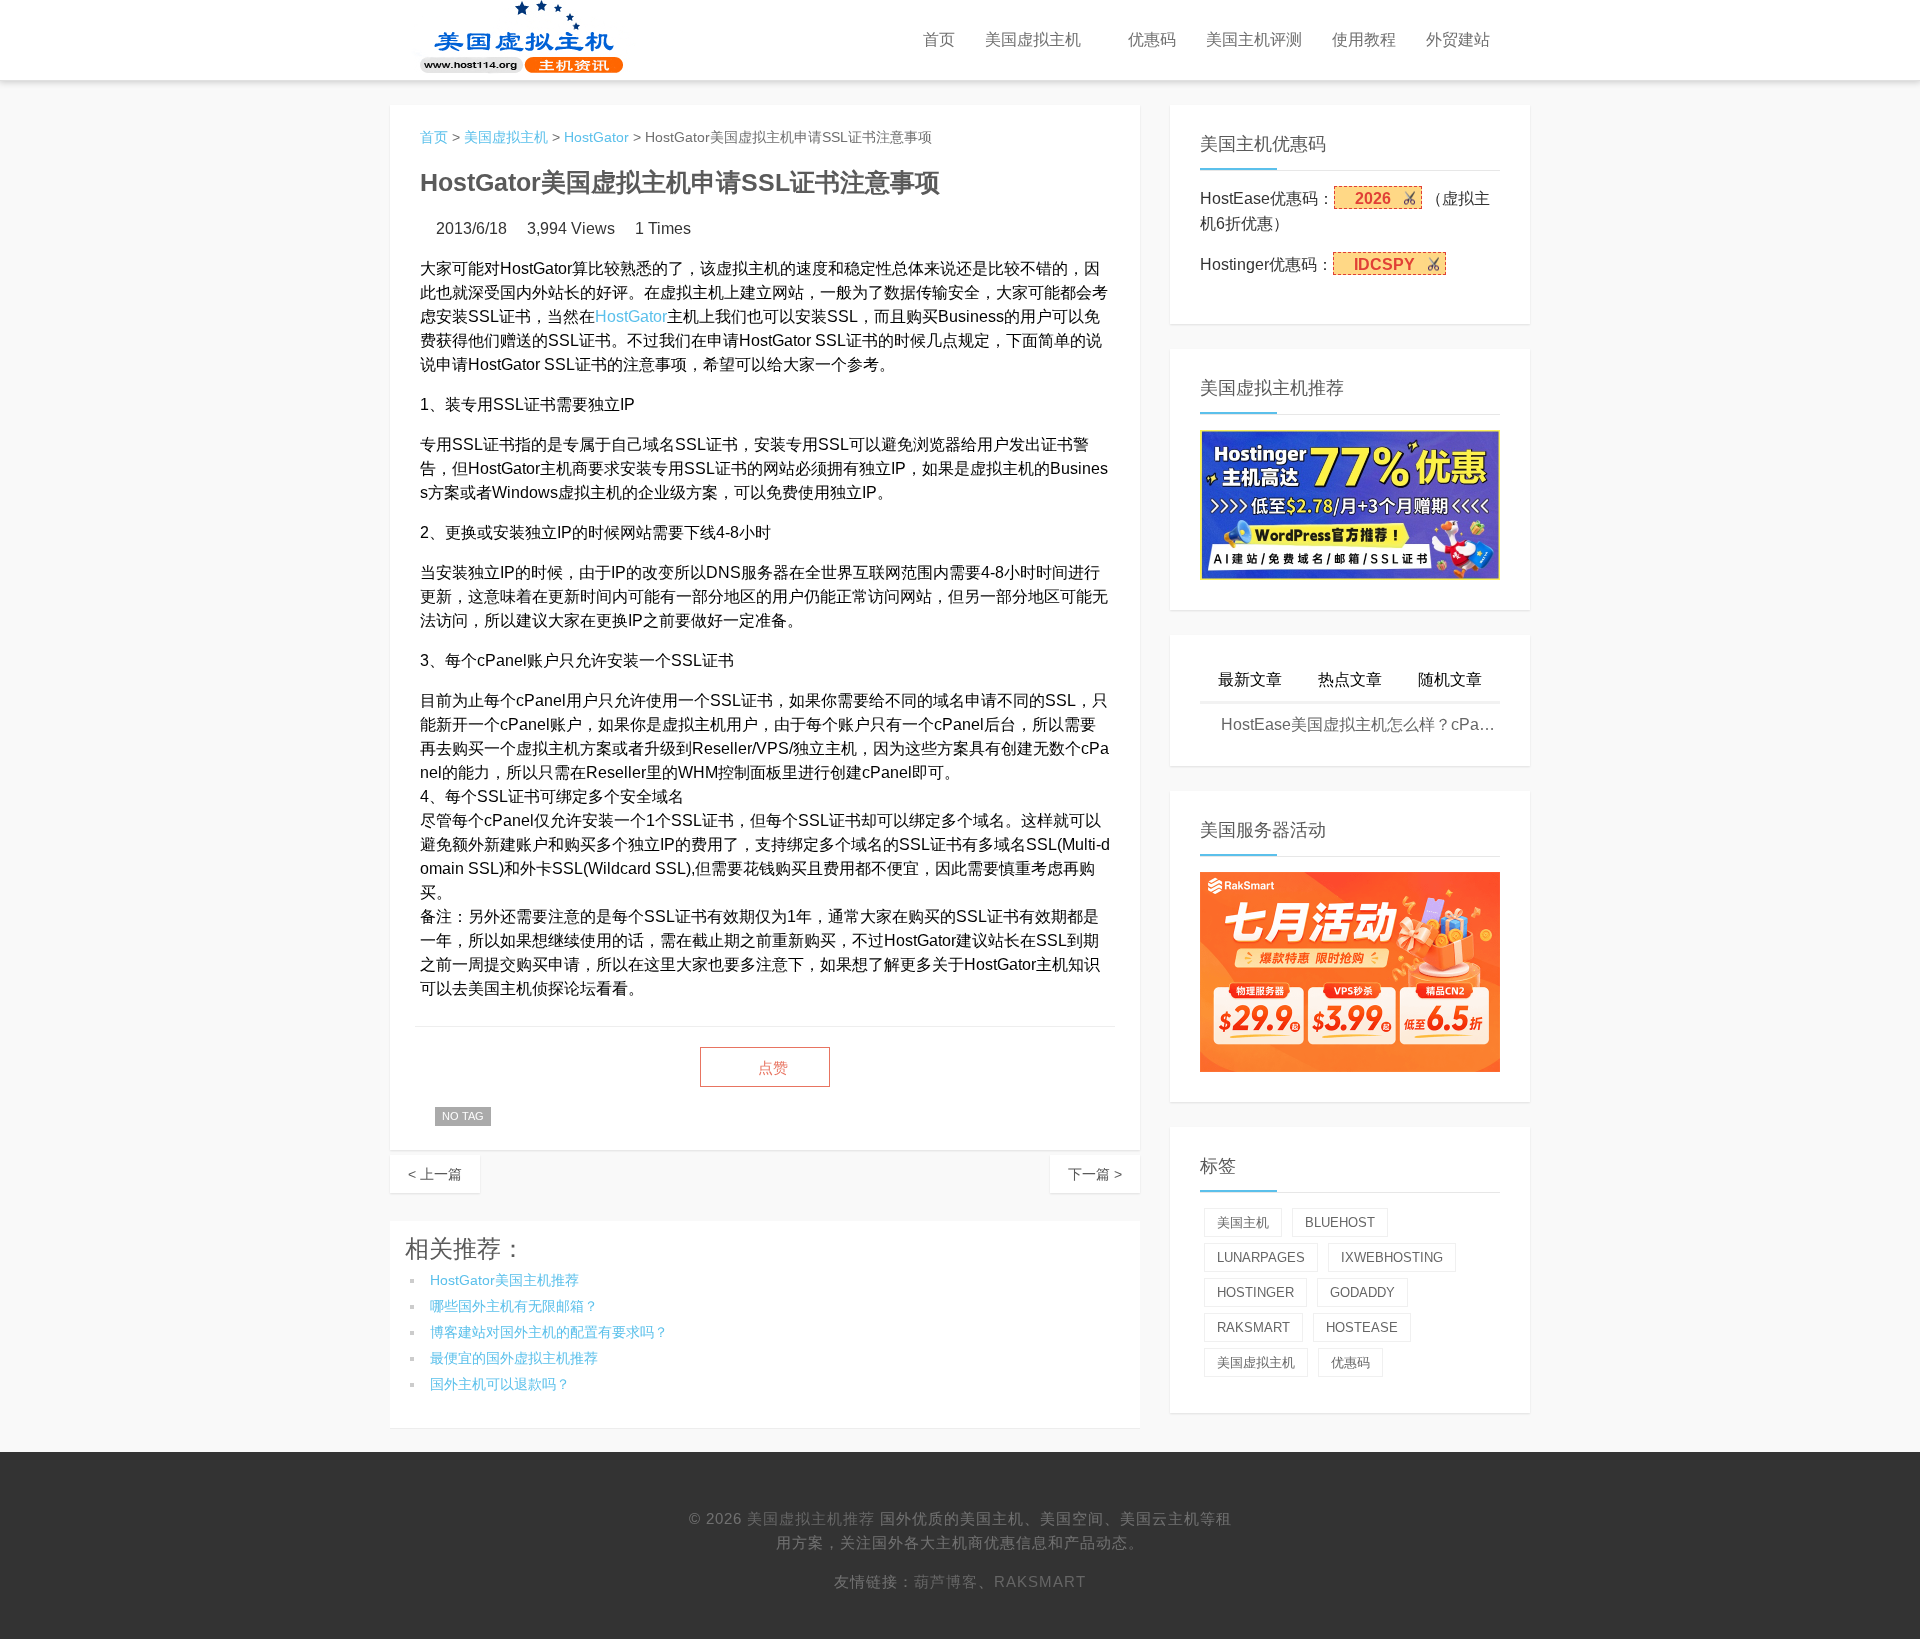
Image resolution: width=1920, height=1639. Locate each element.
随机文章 (1450, 679)
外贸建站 (1458, 39)
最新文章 (1250, 679)
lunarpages (1261, 1257)
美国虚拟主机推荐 (811, 1518)
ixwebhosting (1392, 1257)
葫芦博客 (946, 1581)
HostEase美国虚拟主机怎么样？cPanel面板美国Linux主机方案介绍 (1358, 724)
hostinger (1255, 1292)
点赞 (771, 1068)
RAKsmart (1040, 1581)
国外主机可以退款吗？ (500, 1384)
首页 (939, 39)
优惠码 (1152, 39)
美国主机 (1243, 1222)
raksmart (1253, 1327)
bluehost (1340, 1222)
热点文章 (1350, 679)
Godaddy (1362, 1292)
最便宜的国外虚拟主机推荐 (514, 1358)
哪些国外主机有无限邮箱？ (514, 1306)
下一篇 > (1095, 1174)
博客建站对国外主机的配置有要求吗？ (549, 1332)
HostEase (1362, 1327)
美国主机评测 (1254, 39)
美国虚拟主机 (1033, 39)
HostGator (596, 137)
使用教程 (1364, 39)
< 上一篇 (435, 1174)
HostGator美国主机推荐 (504, 1280)
